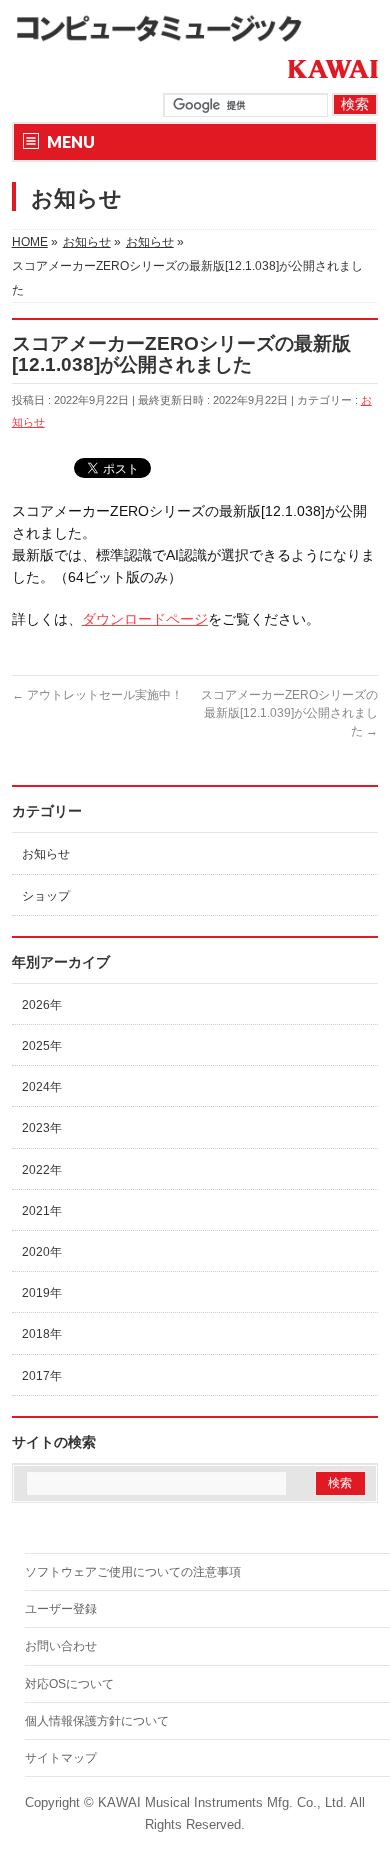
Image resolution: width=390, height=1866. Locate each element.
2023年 (42, 1128)
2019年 (42, 1293)
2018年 (42, 1334)
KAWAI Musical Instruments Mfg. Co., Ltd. (222, 1803)
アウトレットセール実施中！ (97, 695)
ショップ (46, 896)
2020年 (42, 1252)
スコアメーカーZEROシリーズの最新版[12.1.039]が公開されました (289, 713)
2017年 (42, 1376)
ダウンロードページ (145, 619)
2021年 (42, 1211)
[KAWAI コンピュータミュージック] (167, 27)
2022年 (42, 1170)
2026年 (42, 1005)
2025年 (42, 1046)
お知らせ (46, 854)
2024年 (42, 1087)
